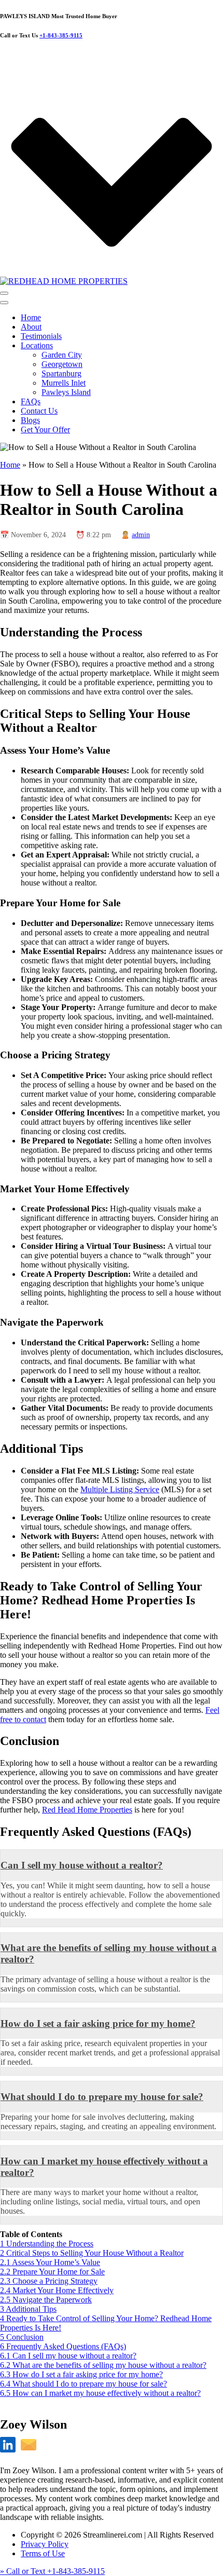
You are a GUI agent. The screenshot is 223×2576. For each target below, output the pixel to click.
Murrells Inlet (64, 383)
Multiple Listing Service (120, 1489)
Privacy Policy (45, 2544)
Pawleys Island (66, 392)
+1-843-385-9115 (61, 35)
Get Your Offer (45, 430)
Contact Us (39, 411)
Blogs (30, 420)
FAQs (31, 401)
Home (31, 317)
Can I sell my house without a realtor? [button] (82, 1865)
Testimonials (41, 336)
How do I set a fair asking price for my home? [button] (98, 2023)
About (31, 327)
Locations (37, 345)
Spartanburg (61, 373)
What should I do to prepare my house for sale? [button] (102, 2097)
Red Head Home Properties (87, 1810)
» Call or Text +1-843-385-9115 (52, 2571)
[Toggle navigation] (4, 293)
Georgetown (62, 364)
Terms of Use (43, 2553)
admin (141, 535)
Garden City (62, 355)
